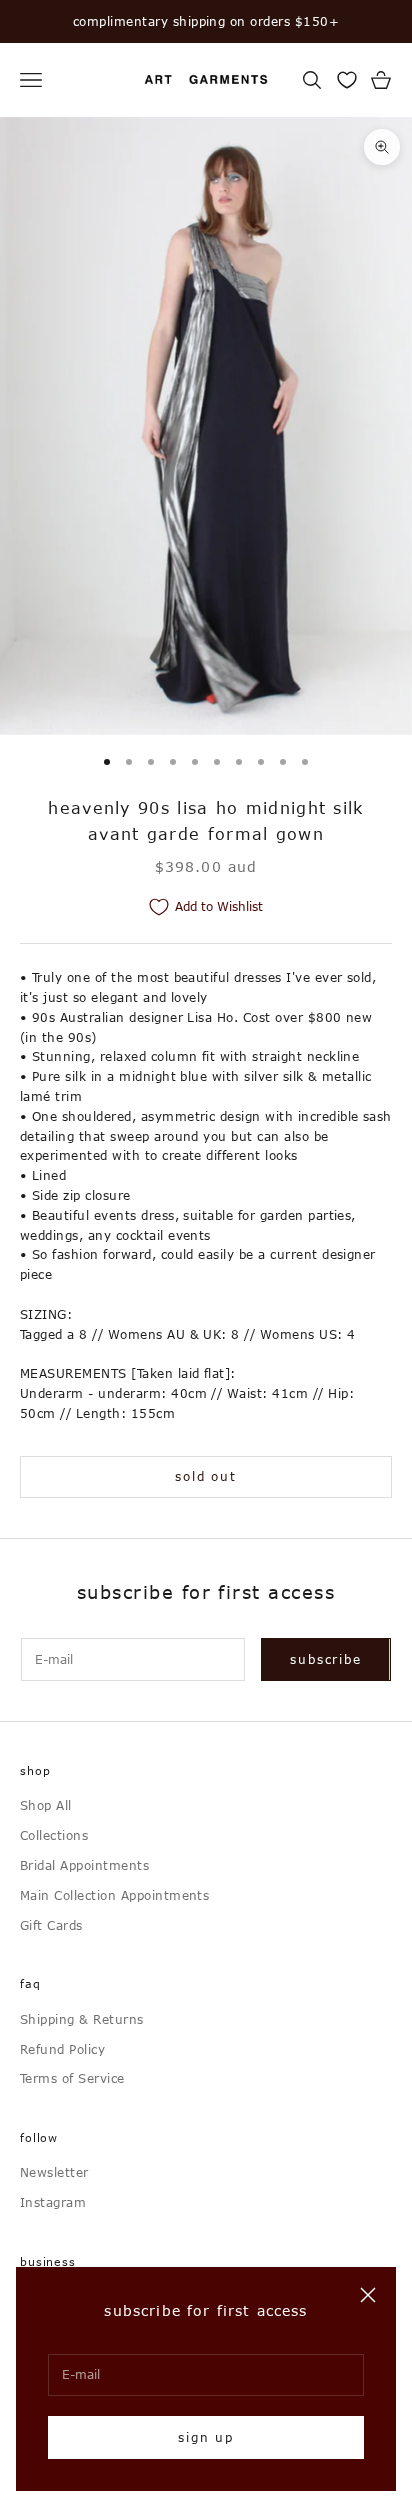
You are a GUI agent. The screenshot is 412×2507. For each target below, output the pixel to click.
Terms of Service (72, 2078)
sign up (206, 2437)
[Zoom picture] (382, 147)
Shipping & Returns (82, 2019)
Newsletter (54, 2172)
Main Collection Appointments (114, 1895)
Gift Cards (51, 1925)
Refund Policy (62, 2049)
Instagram (53, 2202)
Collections (54, 1835)
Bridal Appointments (84, 1865)
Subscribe (325, 1659)
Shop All (46, 1805)
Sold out (205, 1476)
